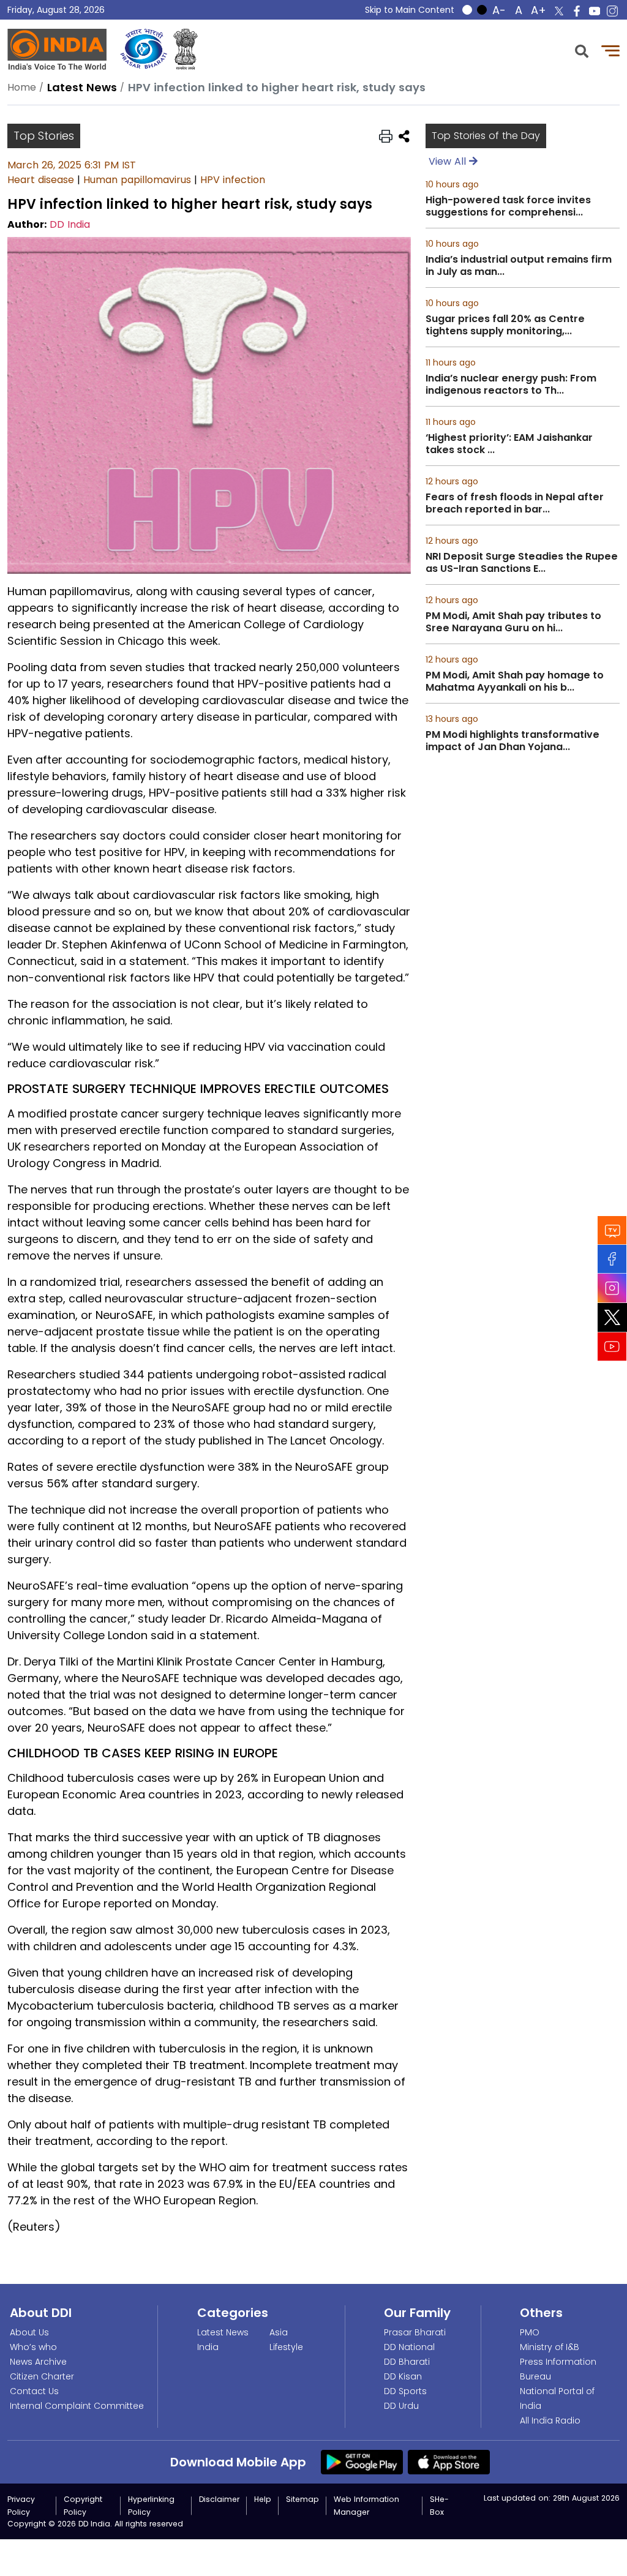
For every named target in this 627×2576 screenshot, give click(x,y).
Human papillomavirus (137, 180)
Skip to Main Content (410, 10)
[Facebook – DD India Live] (577, 11)
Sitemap (302, 2499)
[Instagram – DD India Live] (612, 11)
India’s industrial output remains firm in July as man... (519, 266)
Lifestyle (286, 2347)
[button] (582, 50)
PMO (530, 2332)
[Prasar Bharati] (144, 49)
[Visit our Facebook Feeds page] (612, 1259)
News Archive (38, 2362)
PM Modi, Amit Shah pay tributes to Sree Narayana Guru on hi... (513, 622)
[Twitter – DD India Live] (559, 11)
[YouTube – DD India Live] (595, 11)
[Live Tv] (612, 1230)
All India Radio (550, 2420)
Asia (279, 2332)
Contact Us (34, 2391)
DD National (409, 2347)
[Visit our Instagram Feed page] (612, 1288)
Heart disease (41, 180)
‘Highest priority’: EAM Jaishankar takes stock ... (509, 444)
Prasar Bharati (415, 2332)
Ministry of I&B (550, 2347)
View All (449, 161)
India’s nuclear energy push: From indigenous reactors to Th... (511, 385)
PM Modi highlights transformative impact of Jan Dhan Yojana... (512, 741)
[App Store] (449, 2461)
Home (22, 87)
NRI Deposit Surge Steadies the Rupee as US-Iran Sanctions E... (522, 563)
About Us (29, 2332)
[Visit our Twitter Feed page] (612, 1317)
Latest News (223, 2332)
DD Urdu (401, 2406)
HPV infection (233, 180)
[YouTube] (612, 1346)
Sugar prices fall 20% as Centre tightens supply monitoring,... (505, 325)
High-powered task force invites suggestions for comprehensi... (508, 206)
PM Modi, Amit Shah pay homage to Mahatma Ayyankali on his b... (515, 682)
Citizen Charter (42, 2376)
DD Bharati (407, 2362)
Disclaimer (219, 2499)
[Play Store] (362, 2461)
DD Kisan (403, 2376)
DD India (70, 224)
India (208, 2347)
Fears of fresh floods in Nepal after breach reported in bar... (515, 503)
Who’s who (33, 2347)
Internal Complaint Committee (77, 2406)
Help (263, 2499)
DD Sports (405, 2391)
